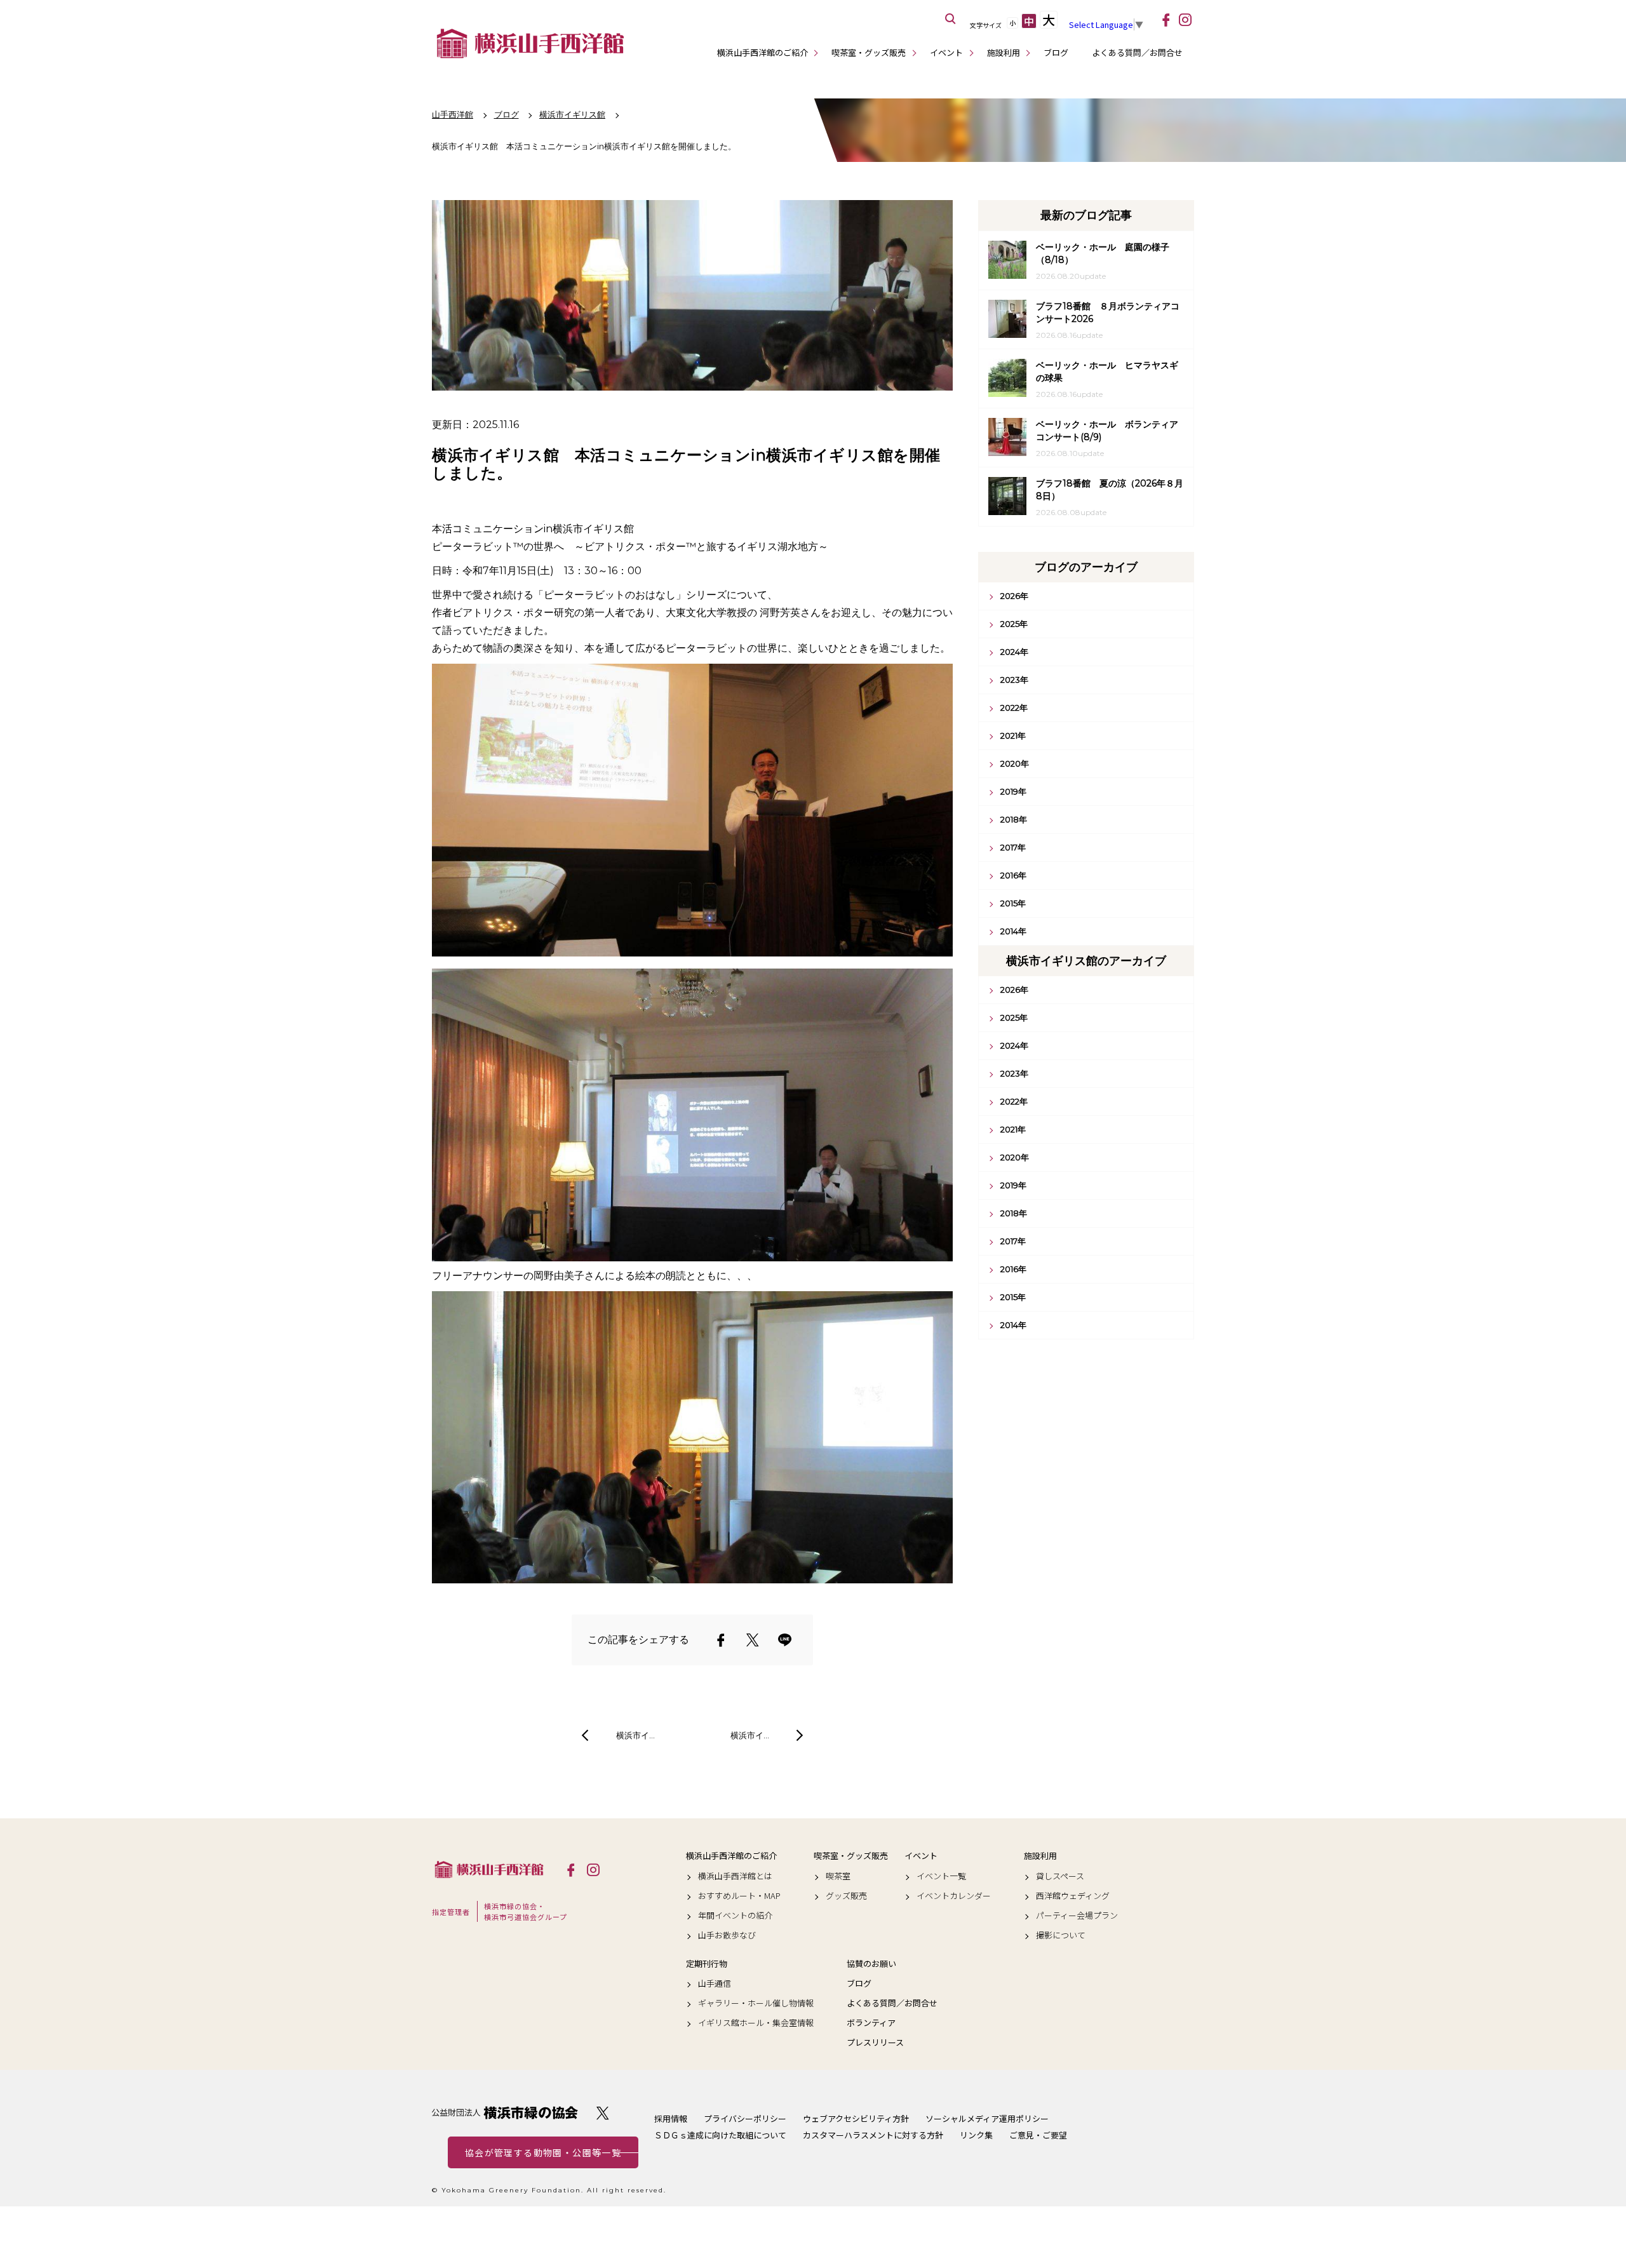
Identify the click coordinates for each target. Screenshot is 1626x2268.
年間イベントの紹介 (735, 1916)
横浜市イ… (635, 1735)
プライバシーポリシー (745, 2118)
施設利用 (1004, 52)
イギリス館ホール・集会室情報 (756, 2023)
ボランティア (871, 2023)
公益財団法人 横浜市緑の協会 (505, 2113)
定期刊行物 (707, 1964)
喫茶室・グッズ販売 (869, 52)
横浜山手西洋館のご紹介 (763, 52)
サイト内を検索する (951, 19)
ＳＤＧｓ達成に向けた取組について (720, 2135)
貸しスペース (1060, 1876)
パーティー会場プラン (1077, 1916)
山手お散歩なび (727, 1935)
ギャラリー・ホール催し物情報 (756, 2003)
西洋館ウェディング (1073, 1896)
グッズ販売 (846, 1896)
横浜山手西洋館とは (735, 1876)
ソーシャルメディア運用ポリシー (987, 2118)
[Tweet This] (753, 1640)
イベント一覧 (941, 1876)
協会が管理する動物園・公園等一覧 (543, 2152)
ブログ (1056, 52)
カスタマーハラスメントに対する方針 (873, 2135)
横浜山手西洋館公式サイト (530, 43)
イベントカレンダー (954, 1896)
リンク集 (976, 2135)
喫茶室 (838, 1876)
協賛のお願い (871, 1964)
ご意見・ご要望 (1038, 2135)
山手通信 (715, 1983)
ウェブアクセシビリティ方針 (856, 2118)
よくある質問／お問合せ (1137, 52)
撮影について (1061, 1935)
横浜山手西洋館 (489, 1869)
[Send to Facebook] (721, 1640)
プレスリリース (875, 2043)
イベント (946, 52)
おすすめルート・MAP (739, 1896)
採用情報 (671, 2118)
